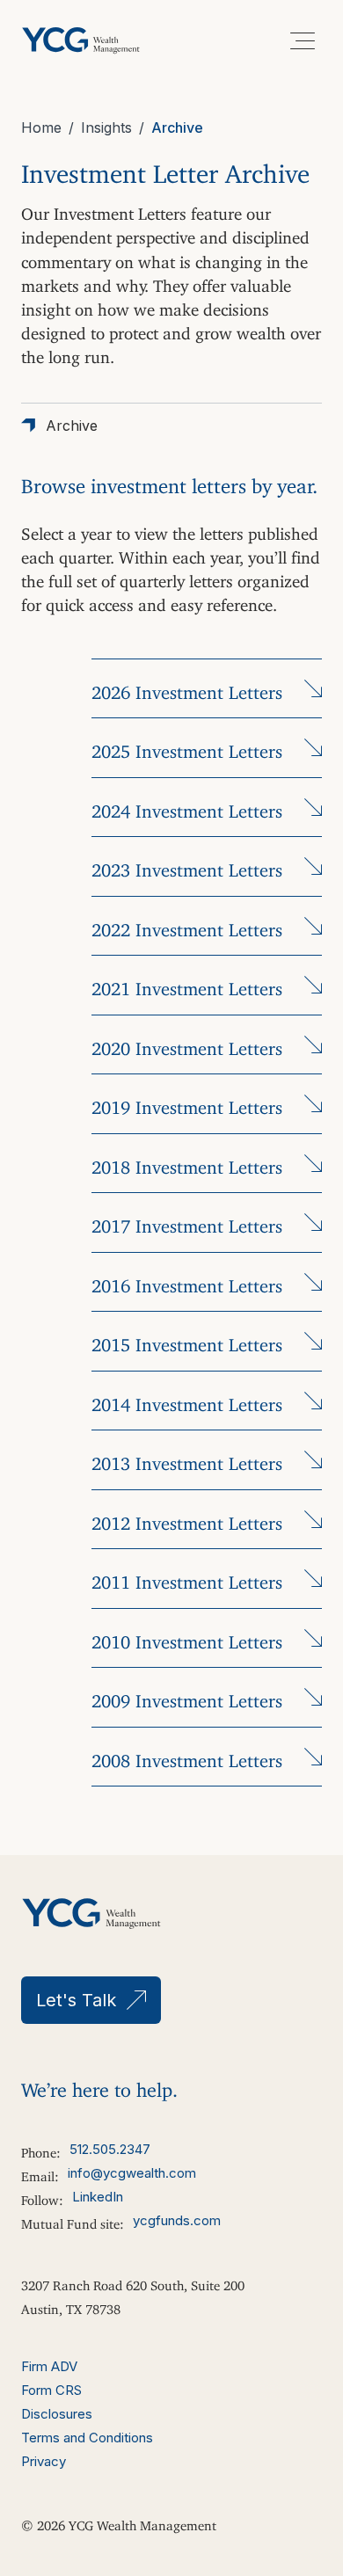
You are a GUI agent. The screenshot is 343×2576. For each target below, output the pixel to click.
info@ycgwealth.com (132, 2173)
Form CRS (51, 2390)
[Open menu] (303, 40)
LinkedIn (98, 2197)
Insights (106, 127)
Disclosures (57, 2414)
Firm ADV (49, 2366)
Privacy (44, 2461)
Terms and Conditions (87, 2438)
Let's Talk (76, 2000)
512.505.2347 (110, 2149)
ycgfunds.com (177, 2220)
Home (41, 127)
